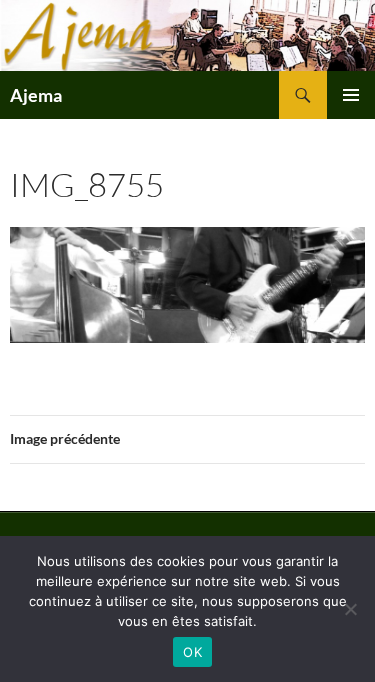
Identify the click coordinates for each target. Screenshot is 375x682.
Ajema (36, 95)
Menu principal (351, 95)
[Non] (350, 609)
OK (192, 652)
